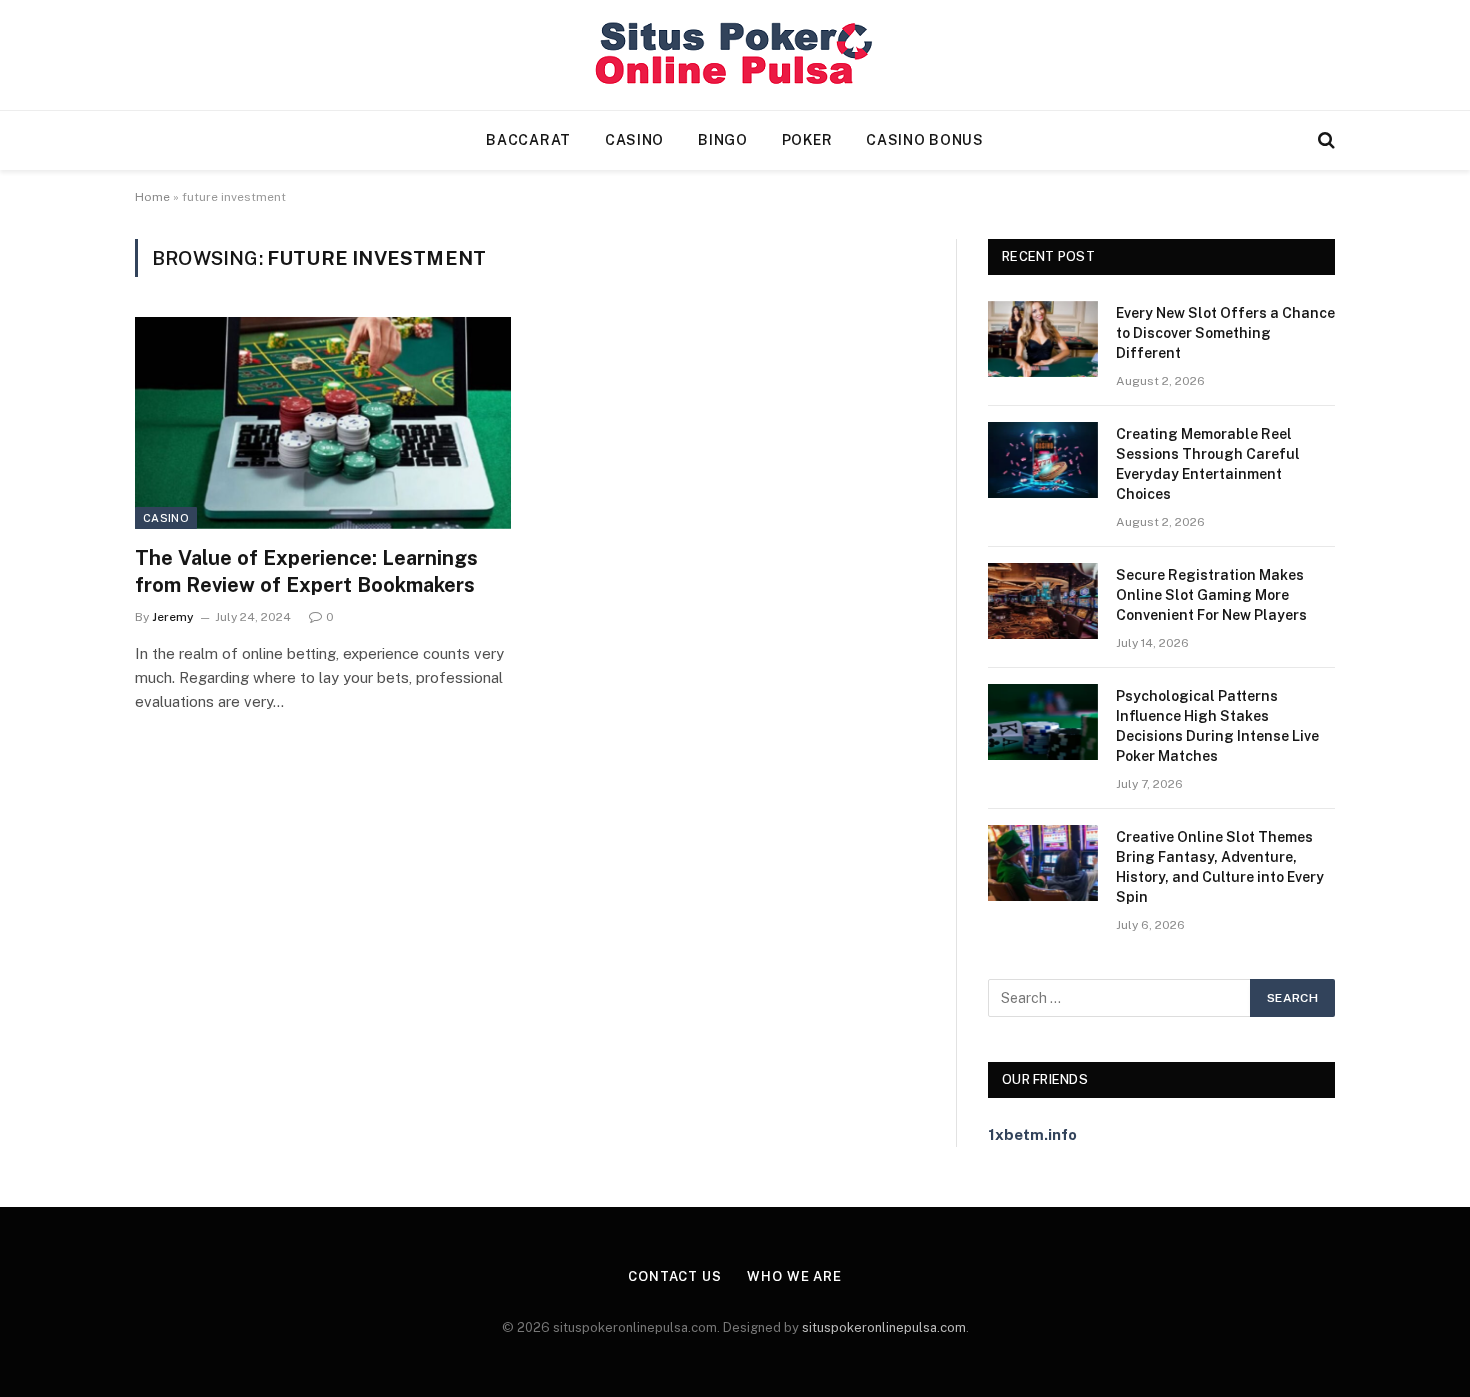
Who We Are (794, 1276)
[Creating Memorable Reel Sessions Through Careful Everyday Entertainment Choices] (1043, 460)
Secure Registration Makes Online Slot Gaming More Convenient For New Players (1211, 595)
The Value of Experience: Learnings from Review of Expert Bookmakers (306, 571)
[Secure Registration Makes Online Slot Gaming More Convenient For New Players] (1043, 601)
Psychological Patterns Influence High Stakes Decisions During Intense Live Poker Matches (1217, 726)
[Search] (1324, 140)
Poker (807, 140)
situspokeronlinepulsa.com (884, 1327)
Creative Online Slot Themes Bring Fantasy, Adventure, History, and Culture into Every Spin (1220, 867)
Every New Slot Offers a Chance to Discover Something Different (1225, 333)
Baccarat (528, 140)
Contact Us (675, 1276)
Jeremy (173, 617)
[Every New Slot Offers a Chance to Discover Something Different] (1043, 339)
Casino (634, 140)
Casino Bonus (924, 140)
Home (152, 197)
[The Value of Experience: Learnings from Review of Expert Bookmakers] (323, 423)
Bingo (723, 140)
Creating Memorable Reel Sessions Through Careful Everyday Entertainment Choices (1208, 464)
